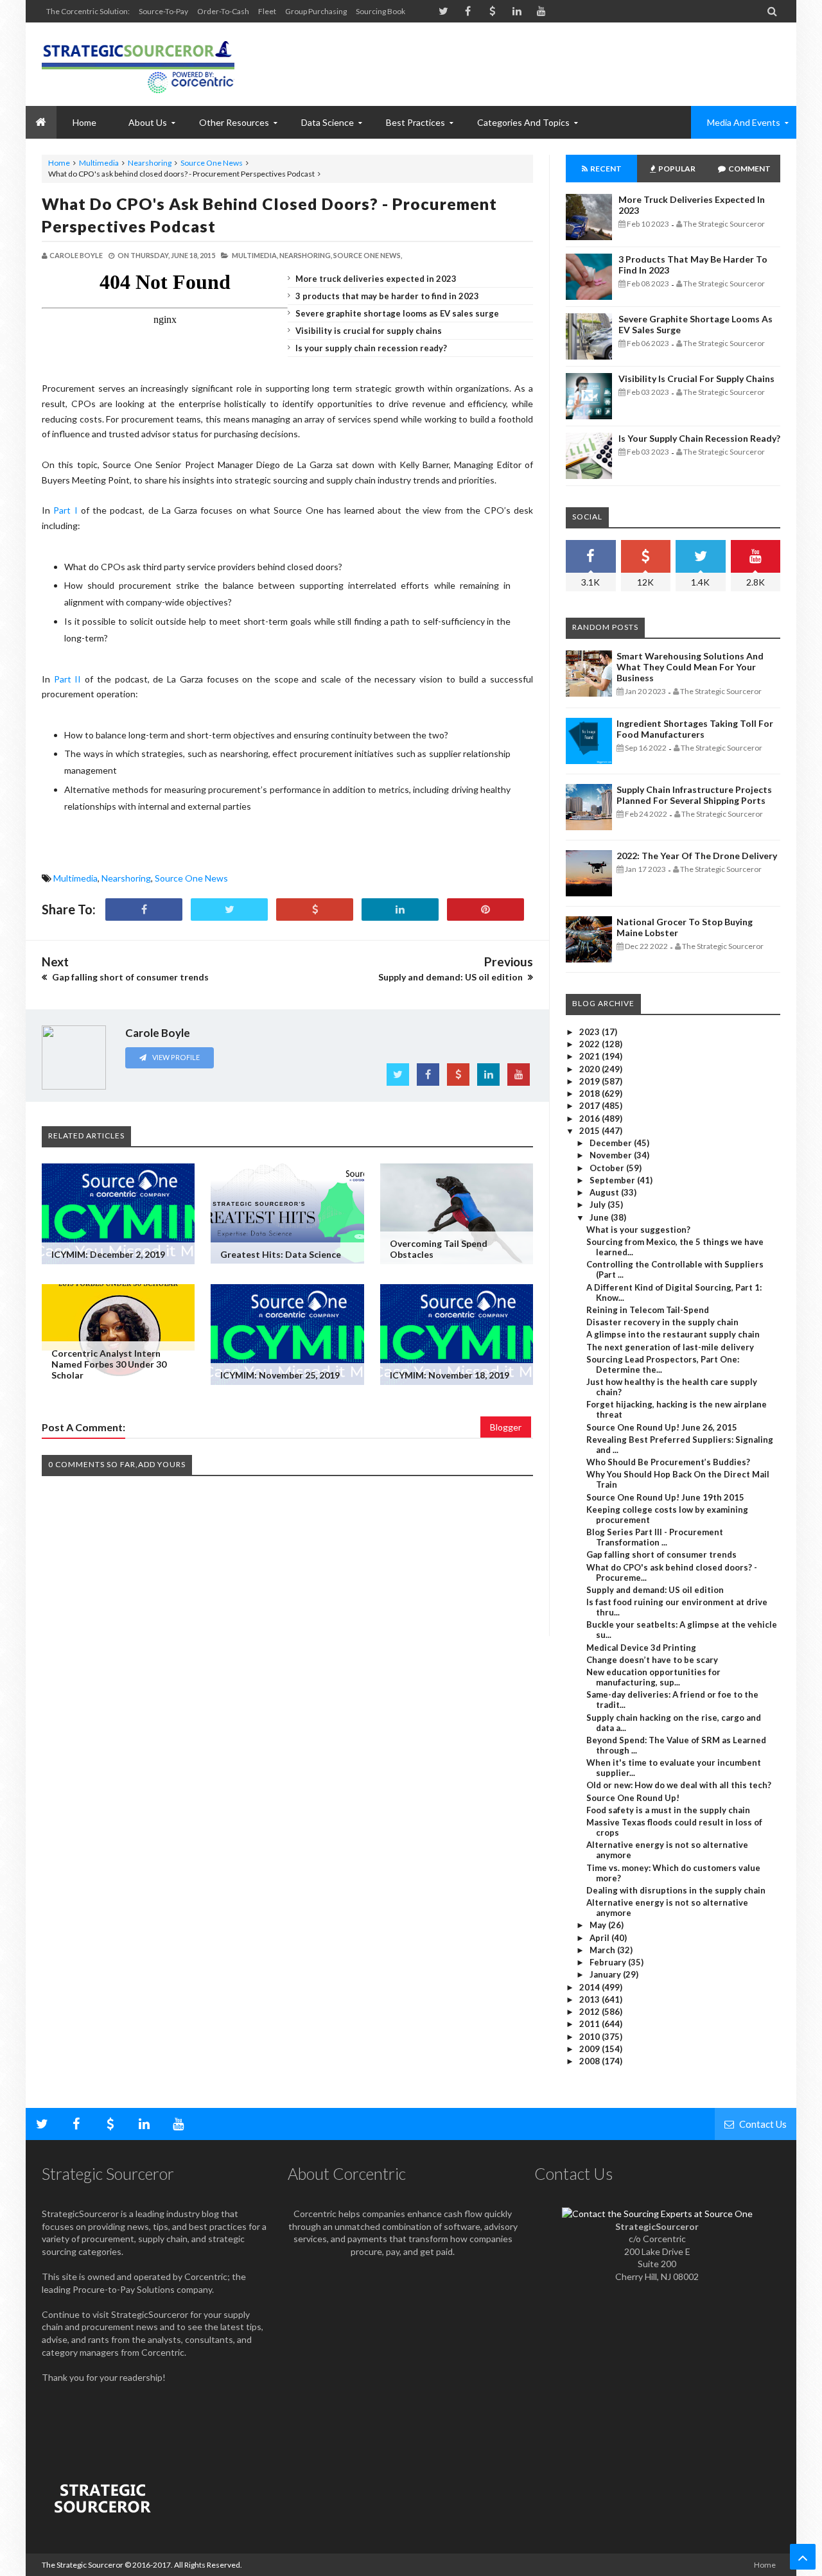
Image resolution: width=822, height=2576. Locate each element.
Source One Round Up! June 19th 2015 (665, 1497)
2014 (590, 1987)
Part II (68, 679)
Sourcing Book (380, 11)
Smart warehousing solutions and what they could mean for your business (690, 667)
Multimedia (99, 163)
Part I (65, 510)
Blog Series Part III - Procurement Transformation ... (655, 1537)
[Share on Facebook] (144, 909)
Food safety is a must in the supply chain (668, 1810)
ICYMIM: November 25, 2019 (280, 1375)
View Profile (175, 1057)
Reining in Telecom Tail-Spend (648, 1310)
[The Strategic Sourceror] (138, 64)
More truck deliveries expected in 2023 (376, 279)
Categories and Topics (523, 122)
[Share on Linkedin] (400, 909)
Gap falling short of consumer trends (661, 1554)
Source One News (212, 163)
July (599, 1205)
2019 (590, 1081)
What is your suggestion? (638, 1230)
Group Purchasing (316, 11)
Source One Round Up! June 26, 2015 (662, 1427)
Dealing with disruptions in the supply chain (676, 1890)
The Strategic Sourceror (83, 2565)
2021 (590, 1056)
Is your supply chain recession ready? (371, 348)
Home (59, 163)
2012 (590, 2012)
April (600, 1938)
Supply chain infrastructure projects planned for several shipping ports (694, 795)
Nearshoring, (306, 255)
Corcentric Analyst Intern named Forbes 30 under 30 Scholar (109, 1364)
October (608, 1168)
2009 (590, 2049)
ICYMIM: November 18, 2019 (450, 1375)
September (613, 1180)
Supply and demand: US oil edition (655, 1590)
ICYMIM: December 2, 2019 (108, 1254)
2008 (590, 2061)
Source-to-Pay (163, 11)
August (605, 1192)
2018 (590, 1093)
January (606, 1974)
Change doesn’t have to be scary (652, 1660)
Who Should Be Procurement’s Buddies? (668, 1462)
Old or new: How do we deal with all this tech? (679, 1785)
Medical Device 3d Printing (641, 1648)
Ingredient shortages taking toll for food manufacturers (695, 729)
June (600, 1217)
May (599, 1925)
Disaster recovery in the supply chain (662, 1322)
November (612, 1155)
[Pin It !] (485, 909)
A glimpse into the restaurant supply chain (673, 1334)
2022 (590, 1044)
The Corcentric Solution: (88, 11)
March (603, 1950)
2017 (590, 1106)
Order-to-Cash (223, 11)
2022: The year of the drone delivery (697, 856)
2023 (590, 1032)
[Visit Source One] (315, 909)
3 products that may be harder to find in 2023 (387, 296)
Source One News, (368, 255)
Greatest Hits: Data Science (281, 1254)
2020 (590, 1069)
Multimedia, (255, 255)
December (612, 1143)
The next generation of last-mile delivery (670, 1347)
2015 (590, 1131)
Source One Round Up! (633, 1798)
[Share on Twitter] (229, 909)
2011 (590, 2024)
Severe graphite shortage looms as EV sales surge (397, 313)
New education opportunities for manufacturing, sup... (653, 1677)
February (609, 1962)
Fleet (267, 11)
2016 (590, 1118)
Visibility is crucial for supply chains (369, 331)
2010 (590, 2037)
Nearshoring (150, 163)
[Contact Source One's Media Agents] (657, 2214)
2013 (590, 1999)
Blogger (506, 1427)
